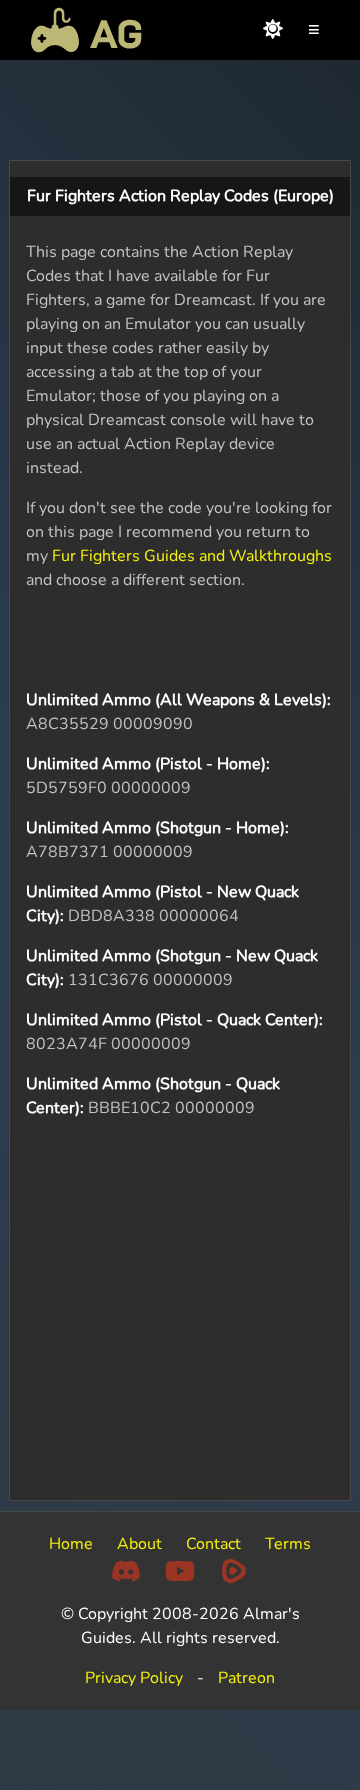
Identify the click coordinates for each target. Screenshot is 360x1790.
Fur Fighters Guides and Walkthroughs (192, 556)
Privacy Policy (134, 1678)
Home (71, 1544)
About (139, 1544)
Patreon (246, 1678)
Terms (288, 1544)
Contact (213, 1544)
